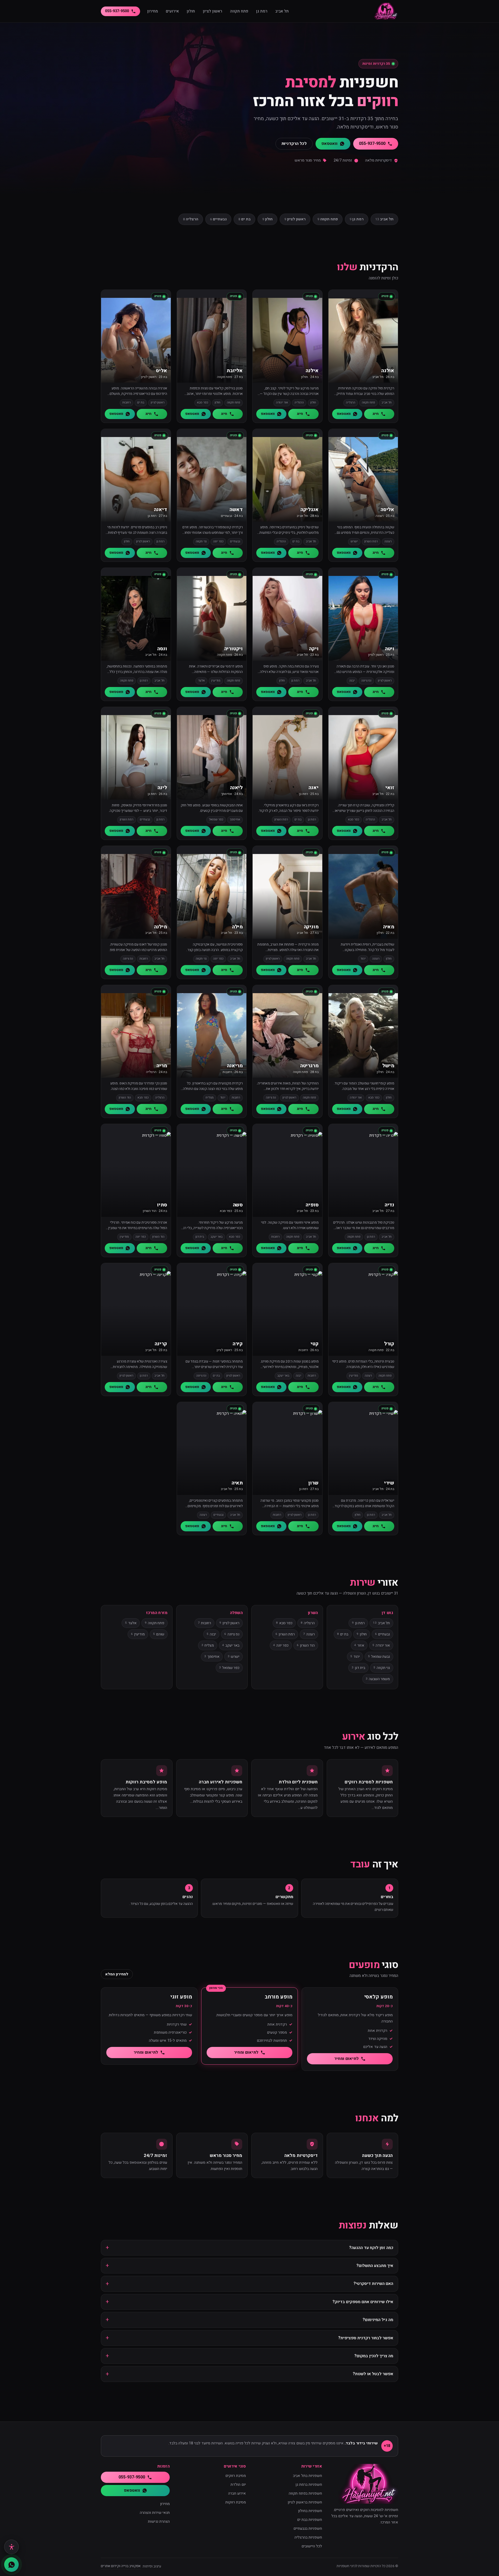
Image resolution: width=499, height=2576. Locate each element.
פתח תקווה (239, 11)
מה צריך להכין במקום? (374, 2356)
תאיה (237, 1483)
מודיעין (138, 1634)
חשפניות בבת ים (310, 2520)
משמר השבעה (378, 1679)
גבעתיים (218, 219)
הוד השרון (306, 1645)
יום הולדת (238, 2485)
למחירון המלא (117, 1974)
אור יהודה (381, 1645)
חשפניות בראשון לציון (305, 2502)
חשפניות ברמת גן (309, 2485)
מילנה (160, 927)
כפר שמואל (229, 1668)
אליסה (387, 510)
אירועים (172, 11)
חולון (191, 11)
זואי (390, 788)
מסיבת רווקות (236, 2502)
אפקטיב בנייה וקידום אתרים (121, 2566)
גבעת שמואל (379, 1657)
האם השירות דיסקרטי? (373, 2284)
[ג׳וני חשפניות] (364, 2484)
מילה (237, 927)
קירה (238, 1344)
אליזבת (235, 371)
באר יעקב (231, 1645)
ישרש (234, 1657)
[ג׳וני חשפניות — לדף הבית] (386, 11)
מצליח (208, 1645)
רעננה (309, 1634)
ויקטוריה (234, 649)
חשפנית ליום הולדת (298, 1782)
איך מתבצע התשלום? (375, 2266)
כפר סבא (284, 1623)
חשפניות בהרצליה (308, 2537)
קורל (389, 1344)
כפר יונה (281, 1645)
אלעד (131, 1623)
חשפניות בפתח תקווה (305, 2493)
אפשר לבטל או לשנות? (373, 2374)
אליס (161, 371)
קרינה (161, 1344)
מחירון (153, 11)
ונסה (162, 649)
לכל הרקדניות (294, 144)
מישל (388, 1066)
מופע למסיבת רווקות (146, 1782)
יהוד (355, 1657)
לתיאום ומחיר (346, 2059)
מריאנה (235, 1066)
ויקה (314, 649)
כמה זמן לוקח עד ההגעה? (371, 2248)
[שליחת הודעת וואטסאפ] (11, 2565)
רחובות (204, 1623)
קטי (314, 1344)
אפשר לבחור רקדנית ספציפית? (366, 2338)
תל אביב (282, 11)
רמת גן (262, 11)
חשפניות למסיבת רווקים (369, 1782)
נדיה (389, 1205)
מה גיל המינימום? (378, 2320)
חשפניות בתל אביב (307, 2476)
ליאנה (236, 788)
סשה (238, 1205)
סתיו (162, 1205)
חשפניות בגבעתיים (308, 2529)
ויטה (390, 649)
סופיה (312, 1205)
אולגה (388, 371)
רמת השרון (285, 1634)
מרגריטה (309, 1066)
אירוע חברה (237, 2493)
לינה (162, 788)
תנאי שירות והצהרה (155, 2513)
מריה (162, 1066)
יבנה (211, 1634)
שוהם (159, 1634)
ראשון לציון (212, 11)
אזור (359, 1645)
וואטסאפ (329, 144)
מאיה (389, 927)
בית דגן (358, 1668)
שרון (313, 1483)
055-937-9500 (117, 11)
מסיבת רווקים (236, 2476)
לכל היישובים (312, 2546)
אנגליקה (310, 510)
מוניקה (311, 927)
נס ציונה (232, 1634)
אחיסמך (212, 1657)
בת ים (244, 219)
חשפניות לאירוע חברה (221, 1782)
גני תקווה (382, 1668)
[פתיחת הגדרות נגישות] (11, 2547)
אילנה (312, 371)
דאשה (236, 510)
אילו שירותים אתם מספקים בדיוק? (363, 2302)
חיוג (376, 414)
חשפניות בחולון (310, 2511)
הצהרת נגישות (159, 2522)
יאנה (313, 788)
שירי (389, 1483)
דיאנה (160, 510)
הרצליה (191, 219)
